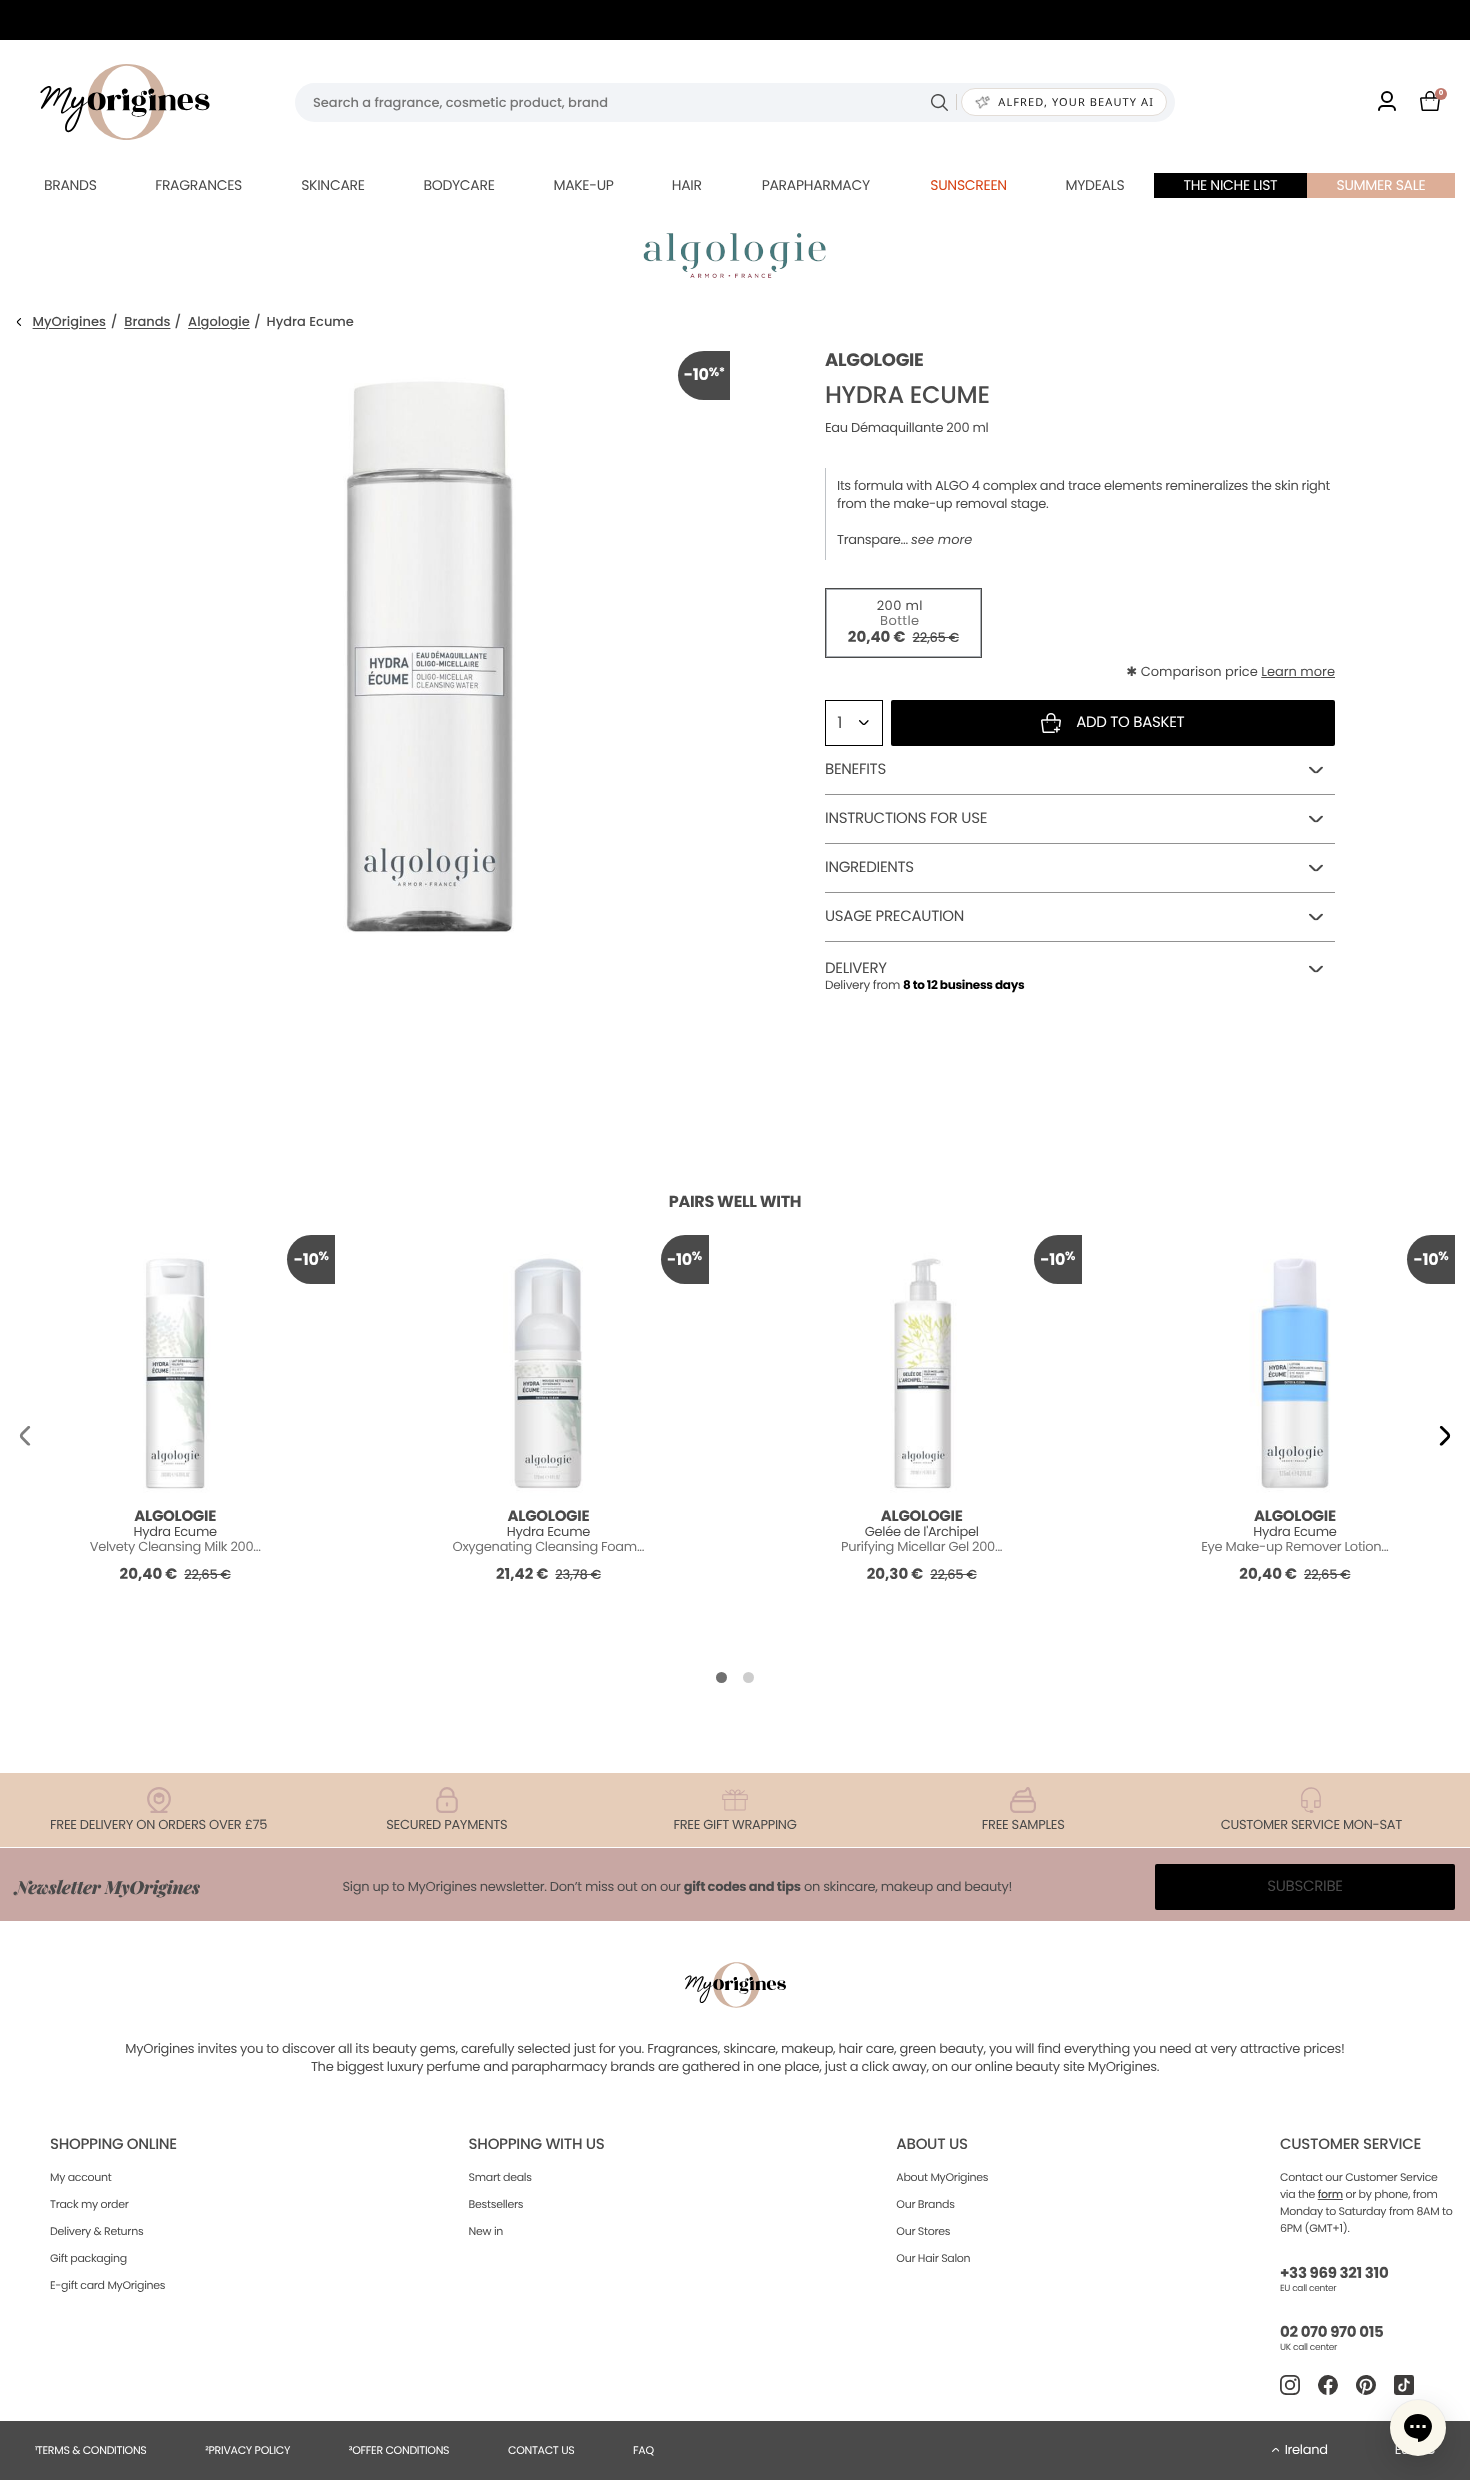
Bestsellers (496, 2204)
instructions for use (906, 818)
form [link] (1330, 2194)
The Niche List (1230, 185)
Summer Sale (1381, 185)
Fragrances (198, 185)
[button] (25, 1436)
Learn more (1298, 671)
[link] (1387, 102)
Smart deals (500, 2177)
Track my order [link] (89, 2204)
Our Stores (923, 2231)
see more (941, 540)
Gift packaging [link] (88, 2258)
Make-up (583, 185)
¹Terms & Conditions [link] (91, 2450)
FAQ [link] (643, 2450)
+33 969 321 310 (1334, 2273)
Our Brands (925, 2204)
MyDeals (1094, 185)
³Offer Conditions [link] (399, 2450)
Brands (70, 185)
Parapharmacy (816, 185)
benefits (855, 769)
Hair (687, 185)
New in (486, 2231)
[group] (430, 651)
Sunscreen (968, 185)
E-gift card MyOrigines (107, 2285)
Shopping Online (113, 2144)
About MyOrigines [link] (942, 2177)
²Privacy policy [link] (247, 2450)
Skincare (332, 185)
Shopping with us (537, 2144)
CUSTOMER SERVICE (1350, 2144)
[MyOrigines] (125, 102)
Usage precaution (894, 916)
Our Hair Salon (933, 2258)
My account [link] (81, 2177)
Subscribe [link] (1305, 1886)
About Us (931, 2144)
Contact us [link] (541, 2450)
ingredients (869, 867)
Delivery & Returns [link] (96, 2231)
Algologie (219, 322)
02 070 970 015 (1331, 2332)
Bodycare (458, 185)
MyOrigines (69, 322)
